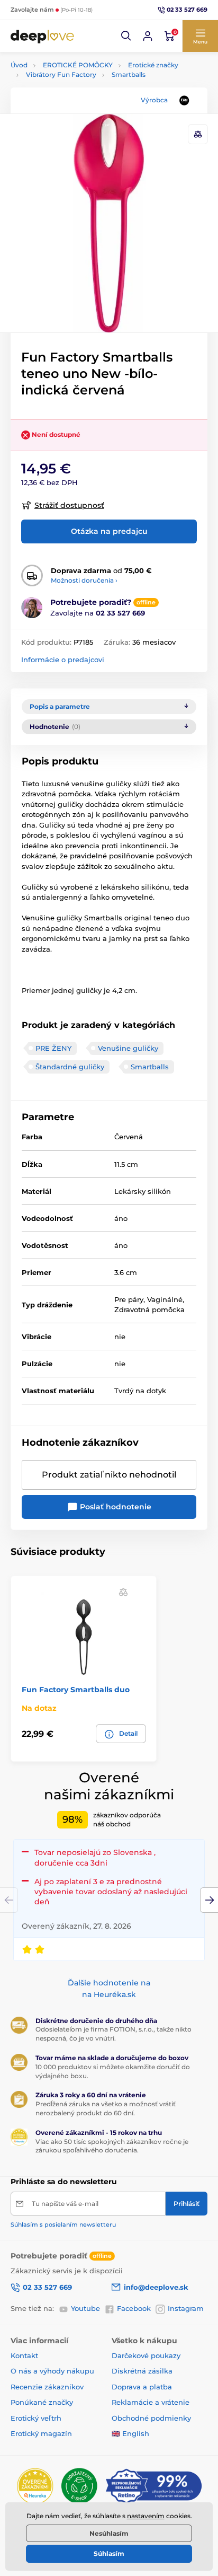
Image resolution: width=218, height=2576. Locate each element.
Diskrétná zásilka (142, 2371)
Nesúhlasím (109, 2533)
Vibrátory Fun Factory (61, 74)
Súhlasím (109, 2553)
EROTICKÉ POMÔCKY (78, 65)
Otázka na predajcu (109, 531)
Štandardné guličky (70, 1067)
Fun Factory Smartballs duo (76, 1690)
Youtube (85, 2308)
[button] (126, 36)
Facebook (134, 2308)
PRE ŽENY (53, 1048)
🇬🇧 (116, 2433)
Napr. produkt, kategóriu (79, 103)
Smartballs (129, 74)
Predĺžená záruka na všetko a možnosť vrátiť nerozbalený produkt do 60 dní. (106, 2108)
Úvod (19, 65)
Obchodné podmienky (151, 2418)
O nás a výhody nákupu (52, 2371)
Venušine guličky (128, 1048)
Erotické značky (153, 65)
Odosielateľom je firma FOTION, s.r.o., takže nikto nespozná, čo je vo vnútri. (113, 2034)
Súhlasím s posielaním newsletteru (63, 2225)
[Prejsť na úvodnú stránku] (42, 36)
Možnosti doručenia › (84, 580)
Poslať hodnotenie (115, 1507)
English (136, 2433)
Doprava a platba (142, 2387)
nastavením (146, 2516)
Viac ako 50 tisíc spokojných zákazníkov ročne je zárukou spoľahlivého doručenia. (112, 2146)
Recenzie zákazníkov (47, 2387)
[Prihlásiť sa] (148, 36)
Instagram (186, 2308)
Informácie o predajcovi (63, 660)
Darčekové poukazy (146, 2355)
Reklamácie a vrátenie (151, 2402)
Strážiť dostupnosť (69, 505)
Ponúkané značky (42, 2402)
